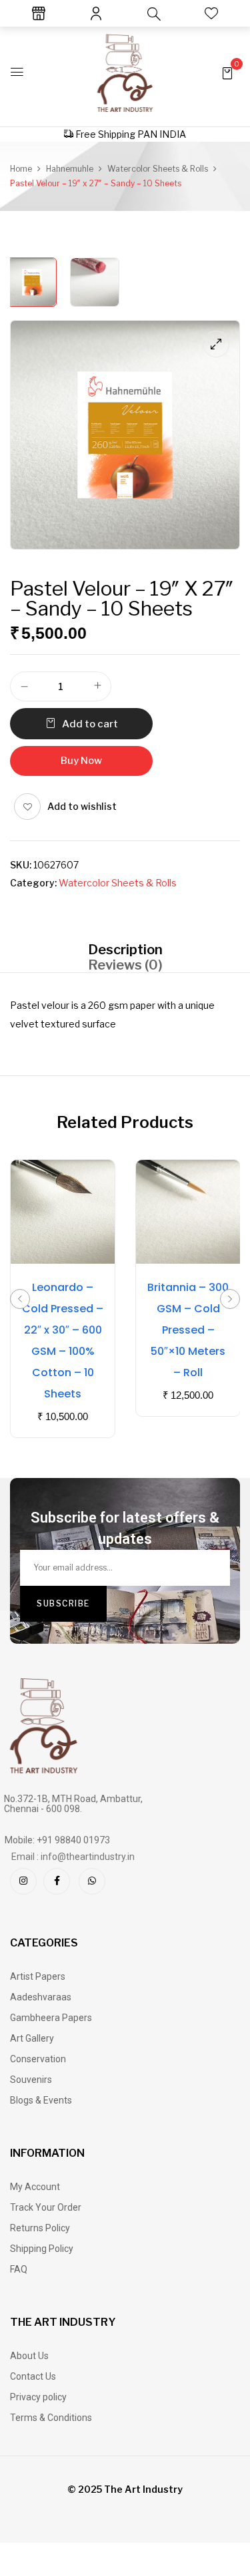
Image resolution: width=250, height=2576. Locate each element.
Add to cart (90, 724)
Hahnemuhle (70, 169)
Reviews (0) (125, 965)
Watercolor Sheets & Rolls (158, 169)
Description (125, 950)
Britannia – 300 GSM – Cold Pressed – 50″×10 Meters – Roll (188, 1330)
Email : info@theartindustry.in (73, 1857)
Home (21, 169)
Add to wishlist (82, 806)
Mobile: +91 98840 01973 (57, 1840)
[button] (227, 72)
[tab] (125, 949)
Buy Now (81, 761)
